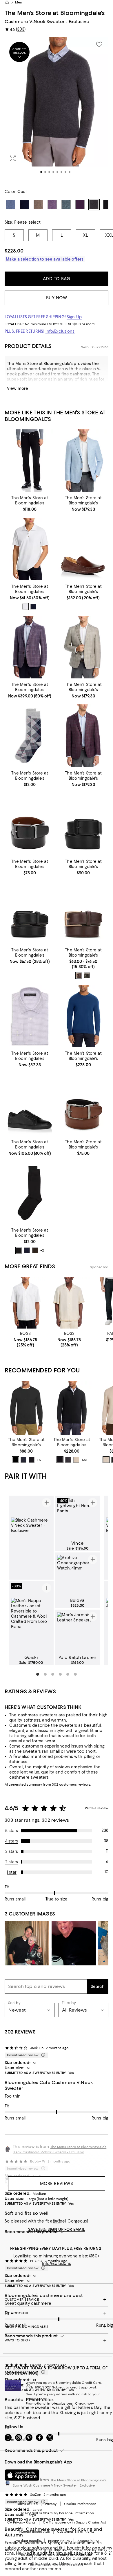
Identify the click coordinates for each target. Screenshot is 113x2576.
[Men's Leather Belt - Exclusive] (83, 912)
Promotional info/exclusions (49, 2403)
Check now (84, 2403)
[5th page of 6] (68, 1674)
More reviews (57, 2184)
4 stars (12, 1841)
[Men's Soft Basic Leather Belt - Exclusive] (30, 912)
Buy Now (57, 298)
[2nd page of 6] (45, 1674)
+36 (84, 1460)
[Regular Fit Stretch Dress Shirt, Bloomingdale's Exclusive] (30, 1016)
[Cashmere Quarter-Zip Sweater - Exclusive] (72, 1408)
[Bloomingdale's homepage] (7, 2)
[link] (30, 503)
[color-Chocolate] (87, 975)
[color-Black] (19, 1250)
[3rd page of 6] (53, 1674)
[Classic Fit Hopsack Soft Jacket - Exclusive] (83, 461)
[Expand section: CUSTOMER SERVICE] (57, 2300)
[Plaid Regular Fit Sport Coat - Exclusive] (83, 647)
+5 (39, 1460)
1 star (12, 1872)
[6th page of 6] (75, 1674)
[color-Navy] (33, 607)
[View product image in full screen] (13, 158)
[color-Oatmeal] (76, 1460)
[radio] (25, 607)
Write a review (97, 1808)
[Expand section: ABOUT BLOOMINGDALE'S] (57, 2327)
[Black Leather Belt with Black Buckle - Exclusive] (83, 824)
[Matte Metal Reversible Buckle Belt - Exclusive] (83, 1104)
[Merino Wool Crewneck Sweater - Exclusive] (26, 1408)
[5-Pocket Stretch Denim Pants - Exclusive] (30, 461)
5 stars (12, 1831)
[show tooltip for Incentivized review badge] (42, 2055)
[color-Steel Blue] (23, 1460)
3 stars (12, 1851)
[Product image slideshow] (57, 110)
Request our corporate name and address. (56, 2555)
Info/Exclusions (60, 331)
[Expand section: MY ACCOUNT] (57, 2313)
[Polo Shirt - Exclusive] (30, 549)
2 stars (12, 1862)
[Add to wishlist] (99, 44)
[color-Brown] (79, 975)
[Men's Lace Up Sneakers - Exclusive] (30, 1104)
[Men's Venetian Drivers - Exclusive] (83, 549)
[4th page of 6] (60, 1674)
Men (19, 2)
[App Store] (22, 2475)
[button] (57, 110)
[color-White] (25, 607)
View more (18, 388)
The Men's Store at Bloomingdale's (55, 13)
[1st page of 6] (38, 1674)
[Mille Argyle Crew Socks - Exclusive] (30, 736)
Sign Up (74, 317)
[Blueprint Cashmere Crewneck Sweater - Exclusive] (83, 1016)
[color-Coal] (68, 1460)
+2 (42, 1251)
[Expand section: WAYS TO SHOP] (57, 2340)
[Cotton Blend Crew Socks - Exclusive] (30, 1193)
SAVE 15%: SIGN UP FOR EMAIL (57, 2229)
